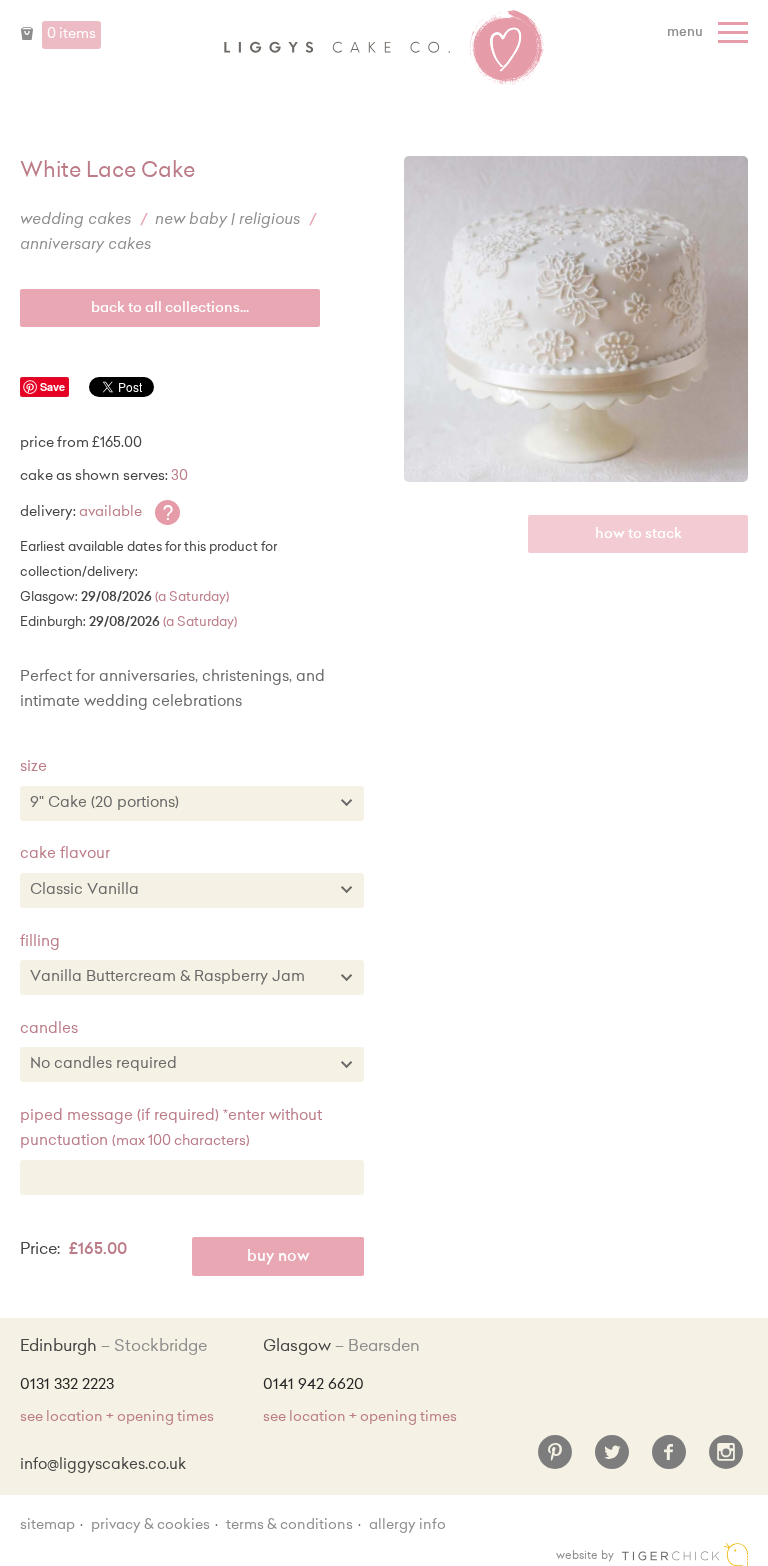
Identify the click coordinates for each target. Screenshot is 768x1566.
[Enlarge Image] (576, 319)
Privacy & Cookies (150, 1526)
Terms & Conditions (289, 1526)
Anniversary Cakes (85, 245)
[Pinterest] (555, 1460)
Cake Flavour (65, 854)
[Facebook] (669, 1460)
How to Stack (638, 535)
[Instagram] (726, 1460)
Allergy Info (407, 1526)
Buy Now (278, 1257)
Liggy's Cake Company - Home (384, 48)
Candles (49, 1029)
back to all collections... (170, 309)
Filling (40, 942)
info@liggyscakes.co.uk (103, 1465)
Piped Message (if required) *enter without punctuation (171, 1129)
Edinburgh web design (685, 1554)
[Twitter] (612, 1460)
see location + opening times (117, 1418)
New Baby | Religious (227, 220)
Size (33, 767)
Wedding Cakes (75, 220)
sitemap (47, 1526)
